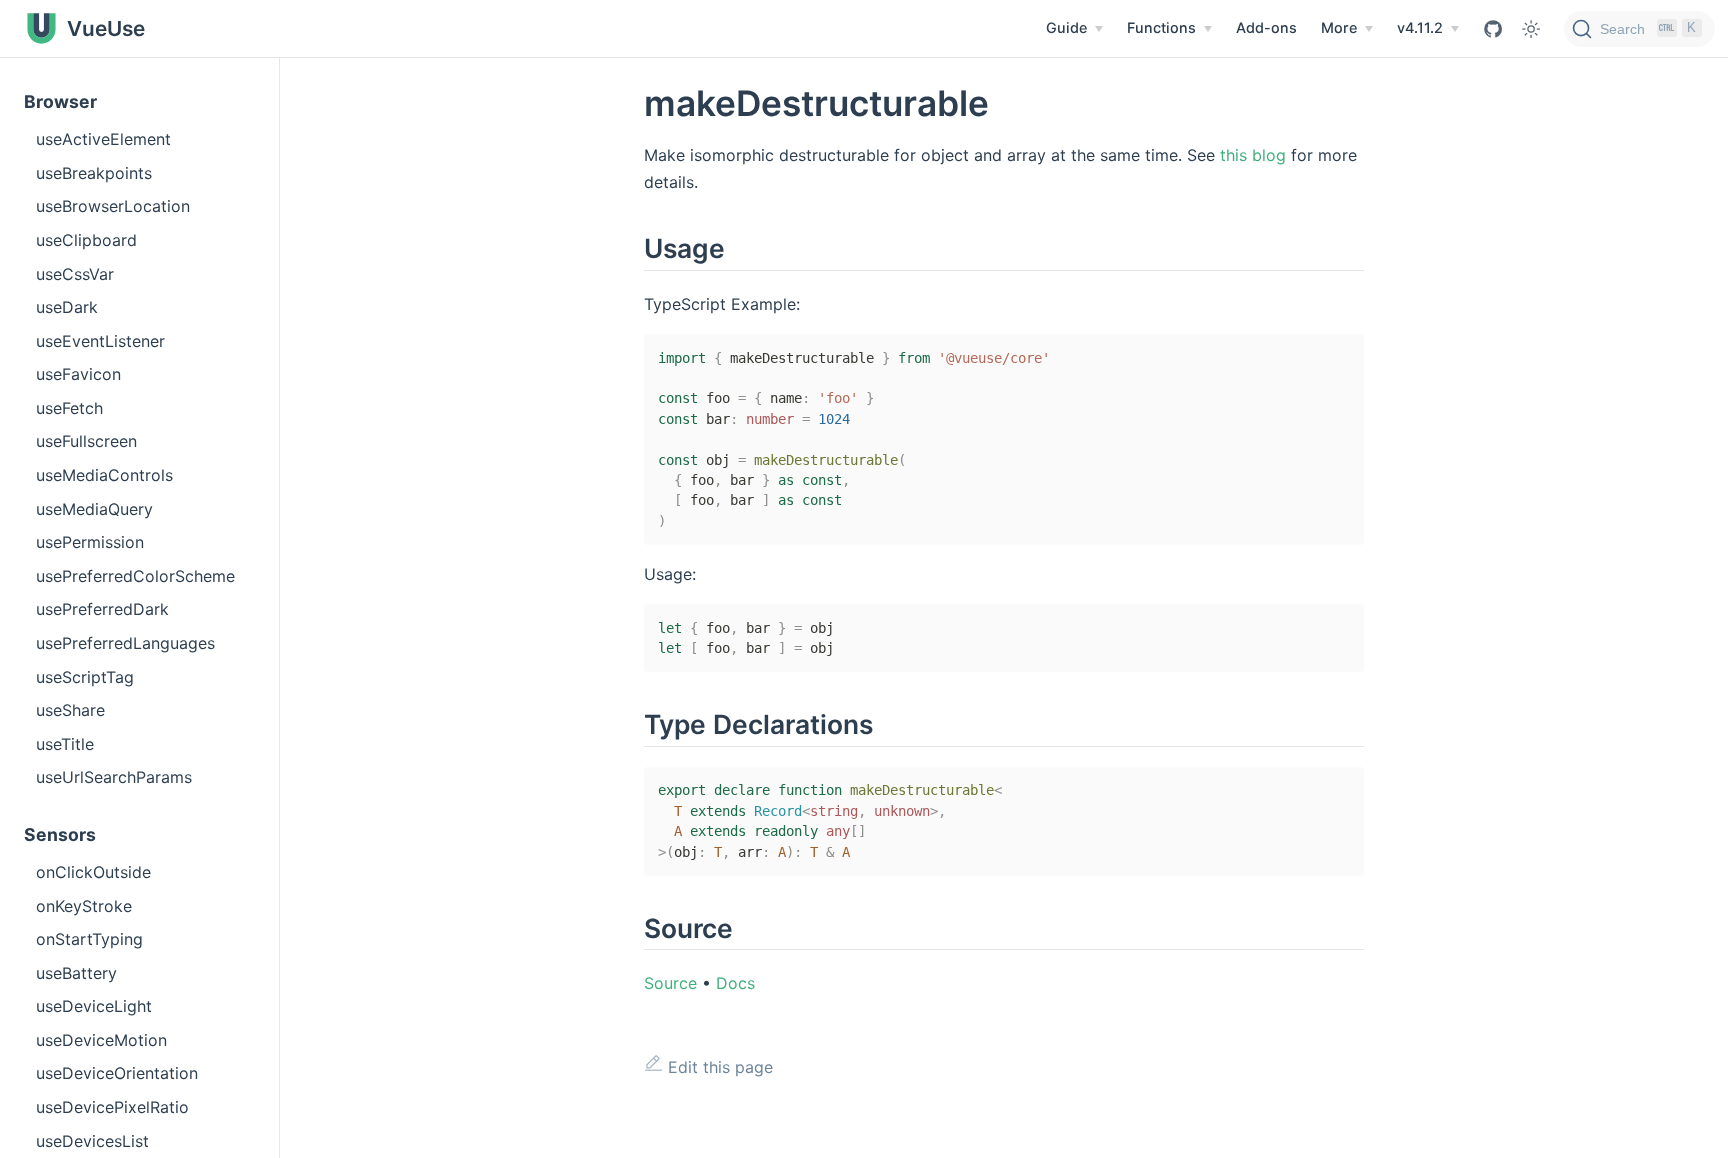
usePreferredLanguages (125, 643)
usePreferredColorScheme (135, 576)
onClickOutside (93, 872)
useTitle (65, 744)
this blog (1253, 155)
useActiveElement (103, 139)
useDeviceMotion (101, 1040)
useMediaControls (104, 475)
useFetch (69, 408)
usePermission (90, 542)
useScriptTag (85, 677)
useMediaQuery (94, 509)
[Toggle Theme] (1531, 29)
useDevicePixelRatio (112, 1107)
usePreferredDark (102, 609)
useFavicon (78, 374)
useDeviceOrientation (117, 1073)
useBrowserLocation (113, 206)
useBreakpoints (94, 173)
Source (670, 983)
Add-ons (1266, 27)
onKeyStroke (84, 906)
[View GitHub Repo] (1493, 29)
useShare (70, 710)
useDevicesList (92, 1141)
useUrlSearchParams (114, 777)
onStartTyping (89, 939)
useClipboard (86, 240)
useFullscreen (86, 441)
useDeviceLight (94, 1006)
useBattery (76, 973)
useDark (67, 307)
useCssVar (75, 274)
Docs (735, 983)
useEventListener (100, 341)
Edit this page (718, 1067)
